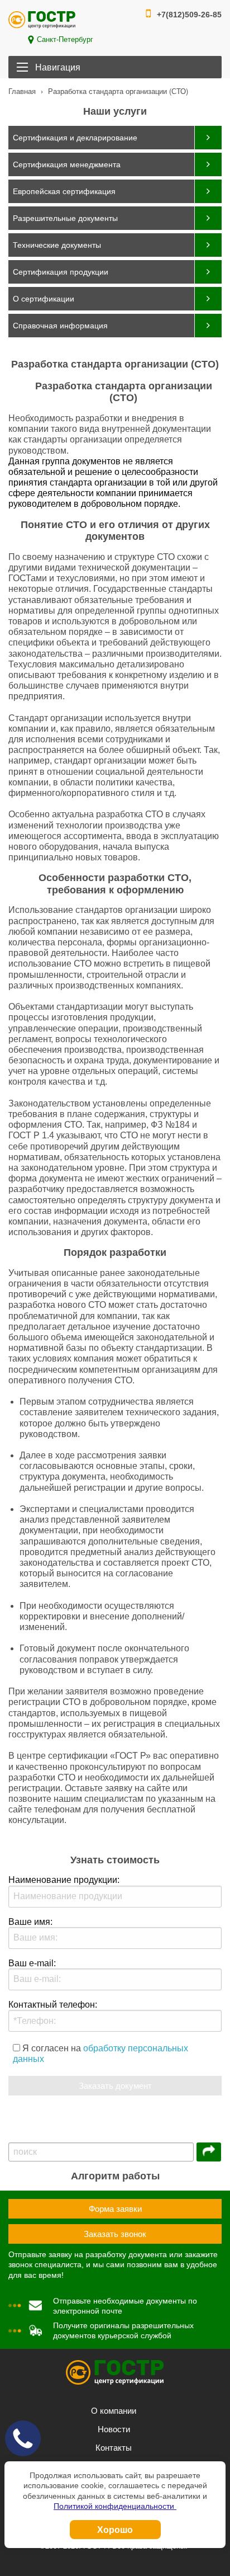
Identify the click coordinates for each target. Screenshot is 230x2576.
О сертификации (44, 299)
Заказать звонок (115, 2234)
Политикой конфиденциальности (115, 2506)
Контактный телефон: (53, 2005)
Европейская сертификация (64, 191)
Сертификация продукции (61, 272)
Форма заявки (115, 2209)
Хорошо (115, 2529)
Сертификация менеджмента (67, 164)
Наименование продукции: (64, 1880)
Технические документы (57, 245)
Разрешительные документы (65, 218)
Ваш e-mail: (32, 1963)
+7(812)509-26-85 (189, 15)
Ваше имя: (30, 1922)
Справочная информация (60, 326)
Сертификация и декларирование (75, 138)
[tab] (115, 138)
